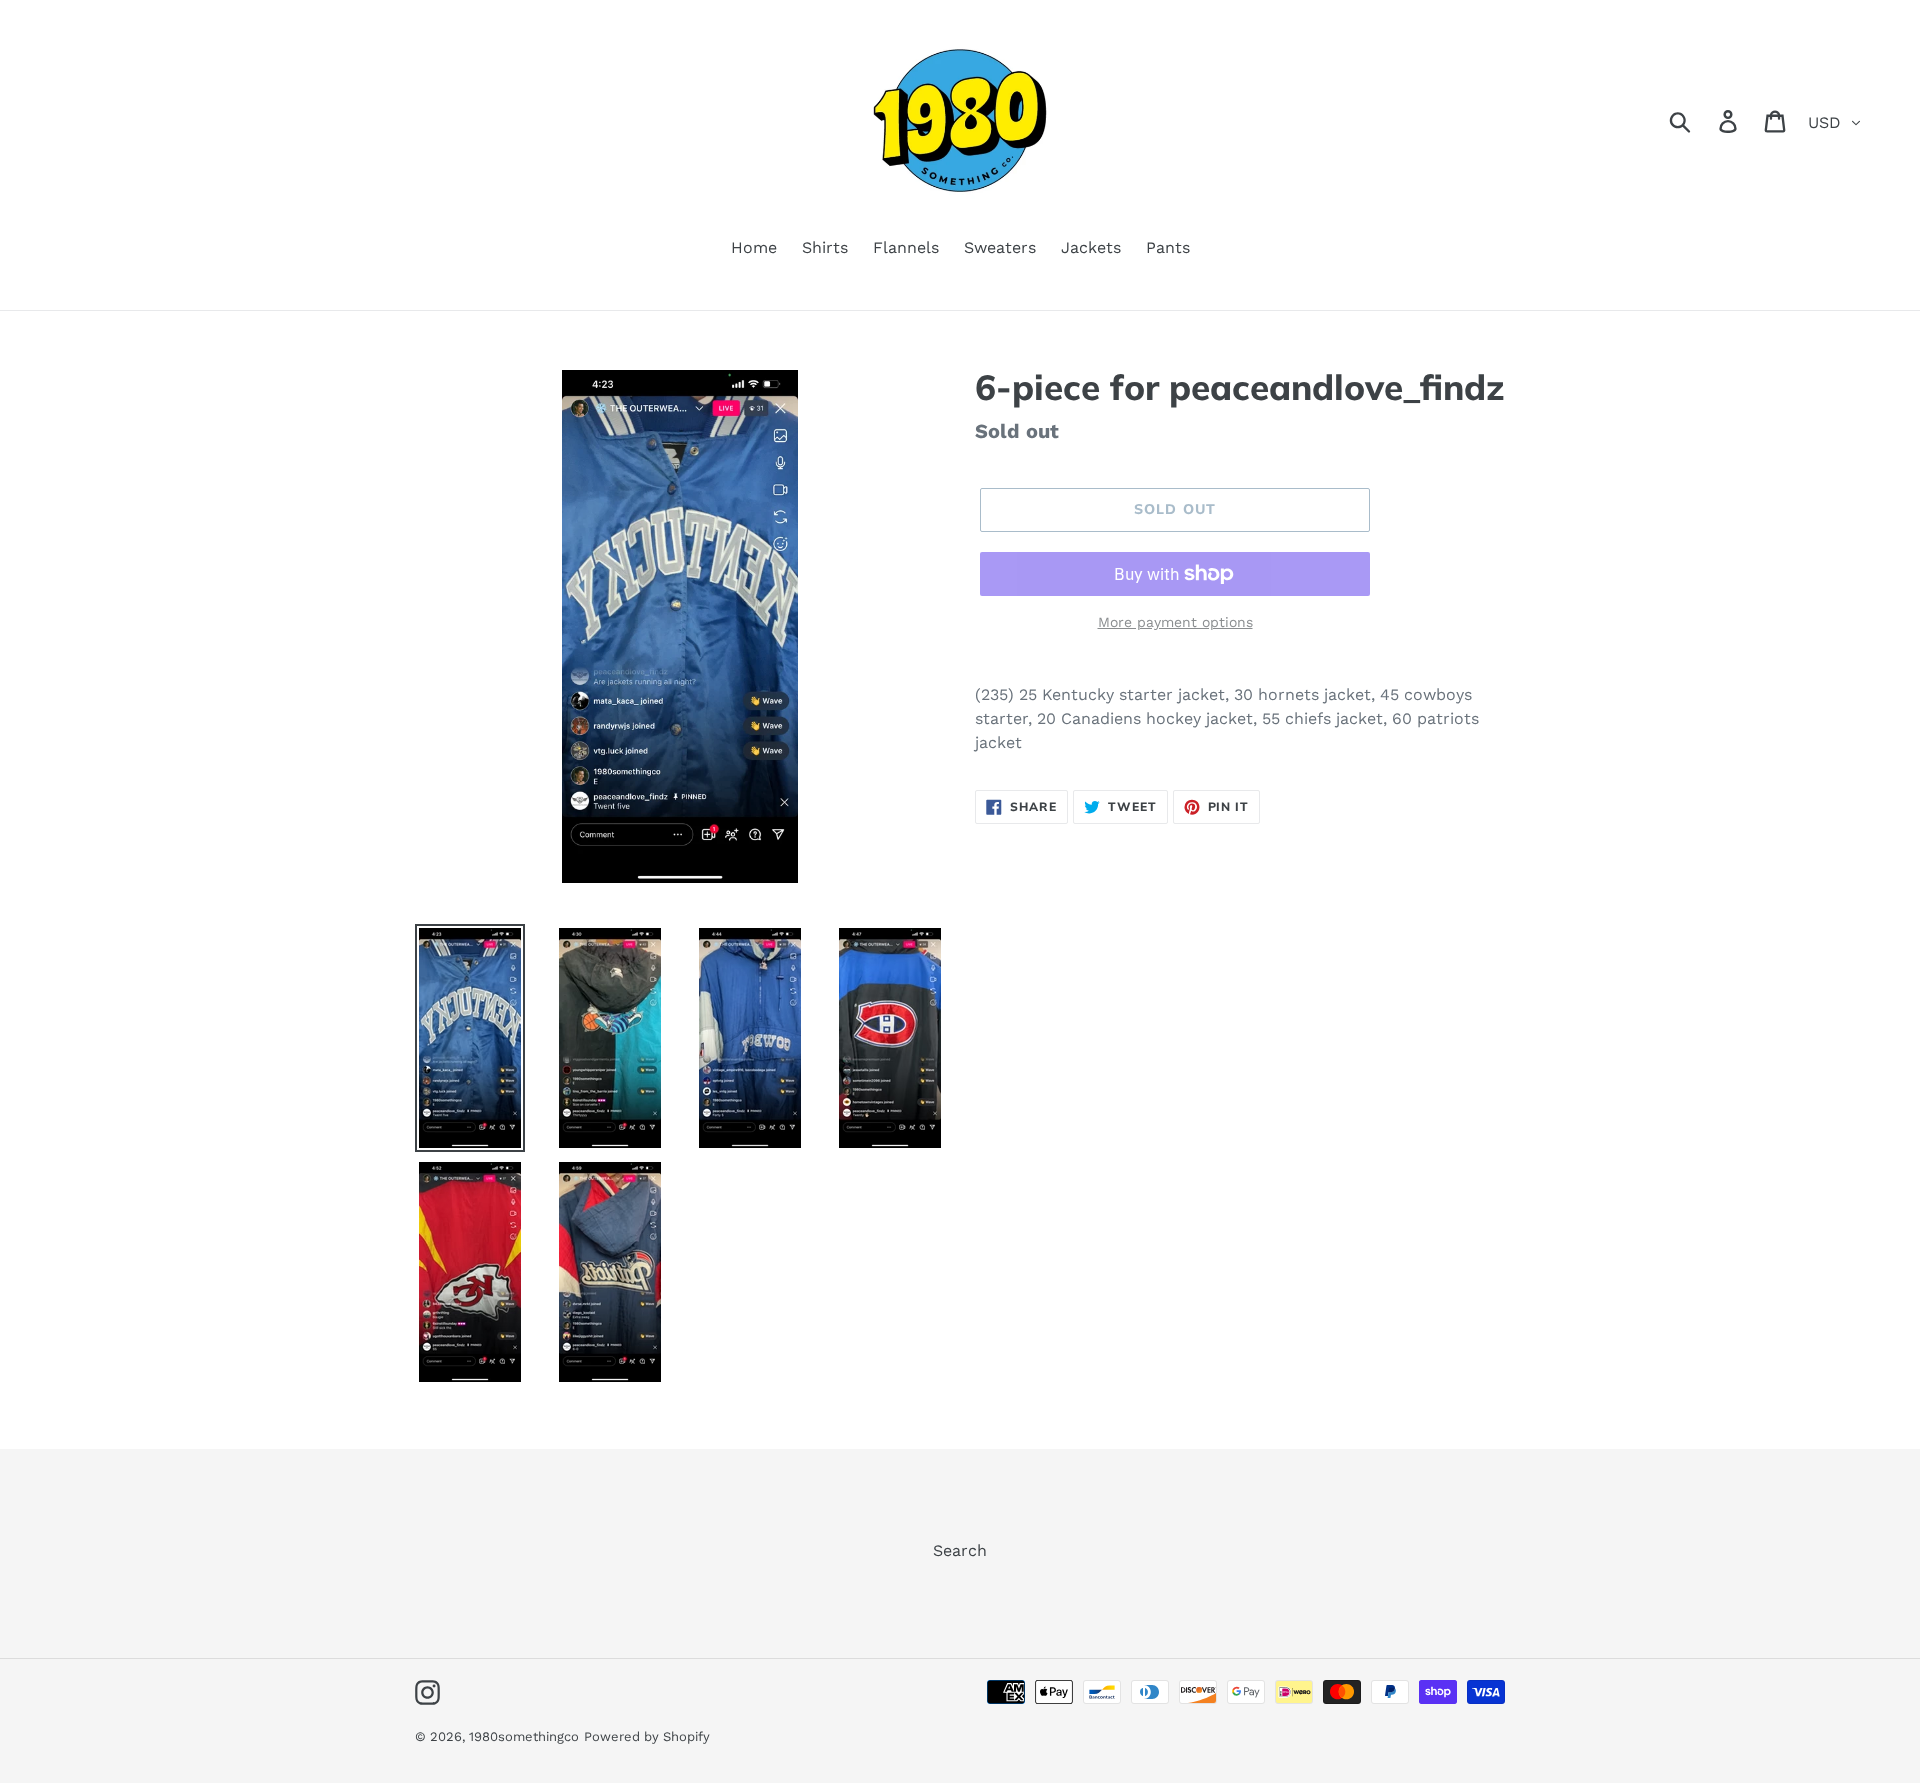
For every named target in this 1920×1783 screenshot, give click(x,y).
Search (960, 1550)
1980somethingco (524, 1736)
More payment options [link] (1175, 622)
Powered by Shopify (647, 1736)
